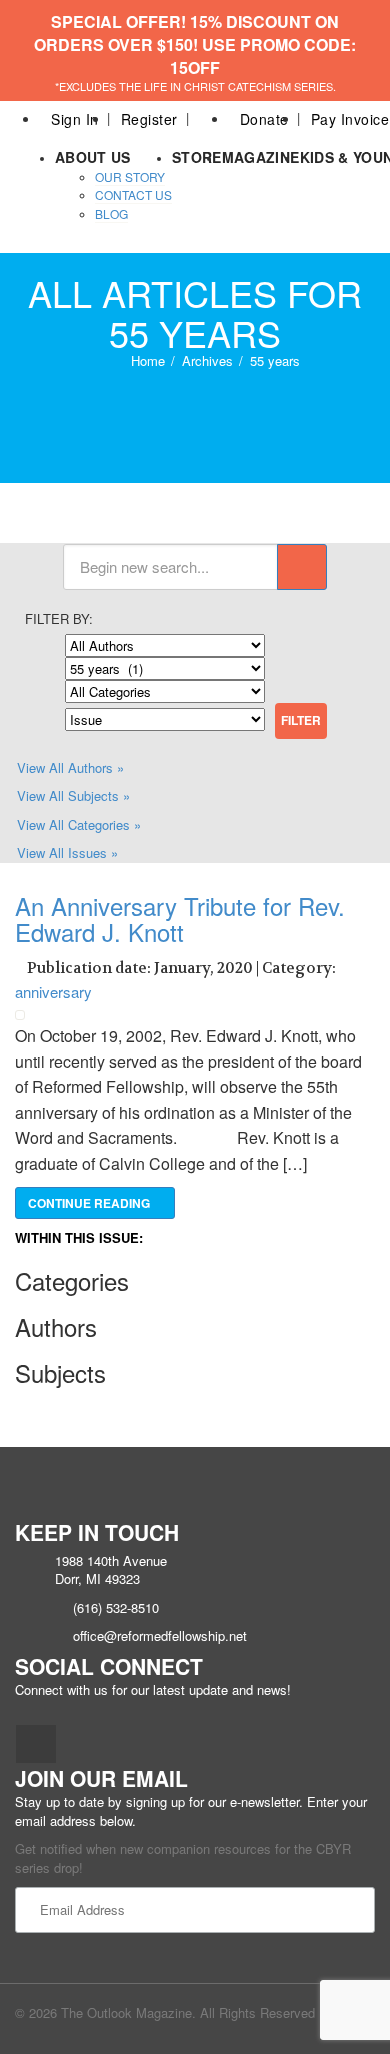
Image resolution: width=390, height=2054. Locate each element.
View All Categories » (79, 824)
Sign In (75, 119)
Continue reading (90, 1203)
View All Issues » (67, 852)
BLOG (111, 213)
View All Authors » (70, 767)
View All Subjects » (73, 795)
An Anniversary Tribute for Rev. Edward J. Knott (180, 918)
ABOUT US (93, 157)
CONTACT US (133, 194)
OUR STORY (130, 176)
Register (149, 119)
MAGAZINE (261, 157)
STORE (197, 157)
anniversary (53, 991)
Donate (264, 119)
